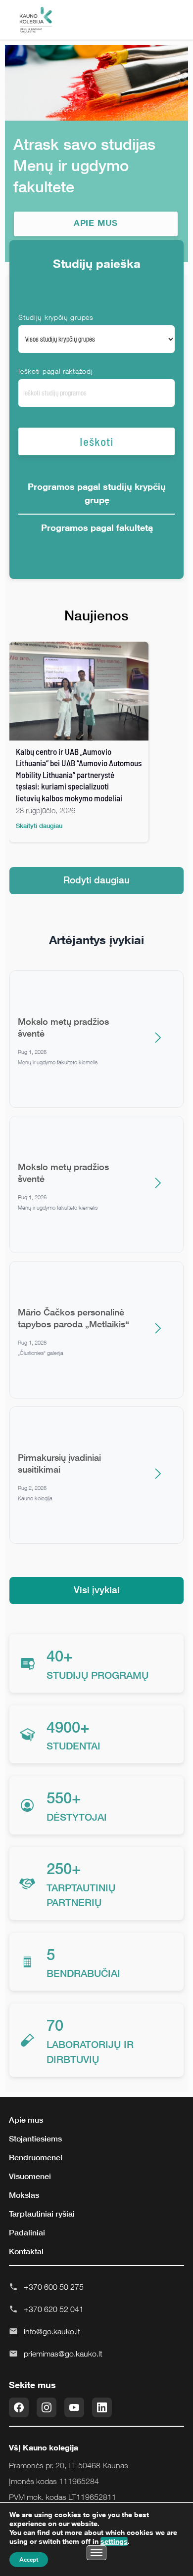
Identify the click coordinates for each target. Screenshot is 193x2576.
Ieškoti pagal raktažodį (55, 371)
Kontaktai (26, 2251)
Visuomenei (30, 2176)
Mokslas (24, 2195)
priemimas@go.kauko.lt (63, 2354)
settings (114, 2541)
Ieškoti (96, 441)
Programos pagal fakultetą (97, 527)
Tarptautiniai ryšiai (42, 2214)
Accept (29, 2560)
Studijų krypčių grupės (56, 317)
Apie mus (26, 2120)
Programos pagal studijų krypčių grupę (97, 493)
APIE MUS (96, 223)
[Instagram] (47, 2407)
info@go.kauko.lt (52, 2331)
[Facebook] (19, 2407)
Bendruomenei (36, 2157)
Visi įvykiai (97, 1590)
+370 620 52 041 (54, 2309)
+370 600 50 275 (54, 2287)
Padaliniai (27, 2232)
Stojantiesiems (35, 2139)
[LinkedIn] (102, 2407)
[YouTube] (74, 2407)
